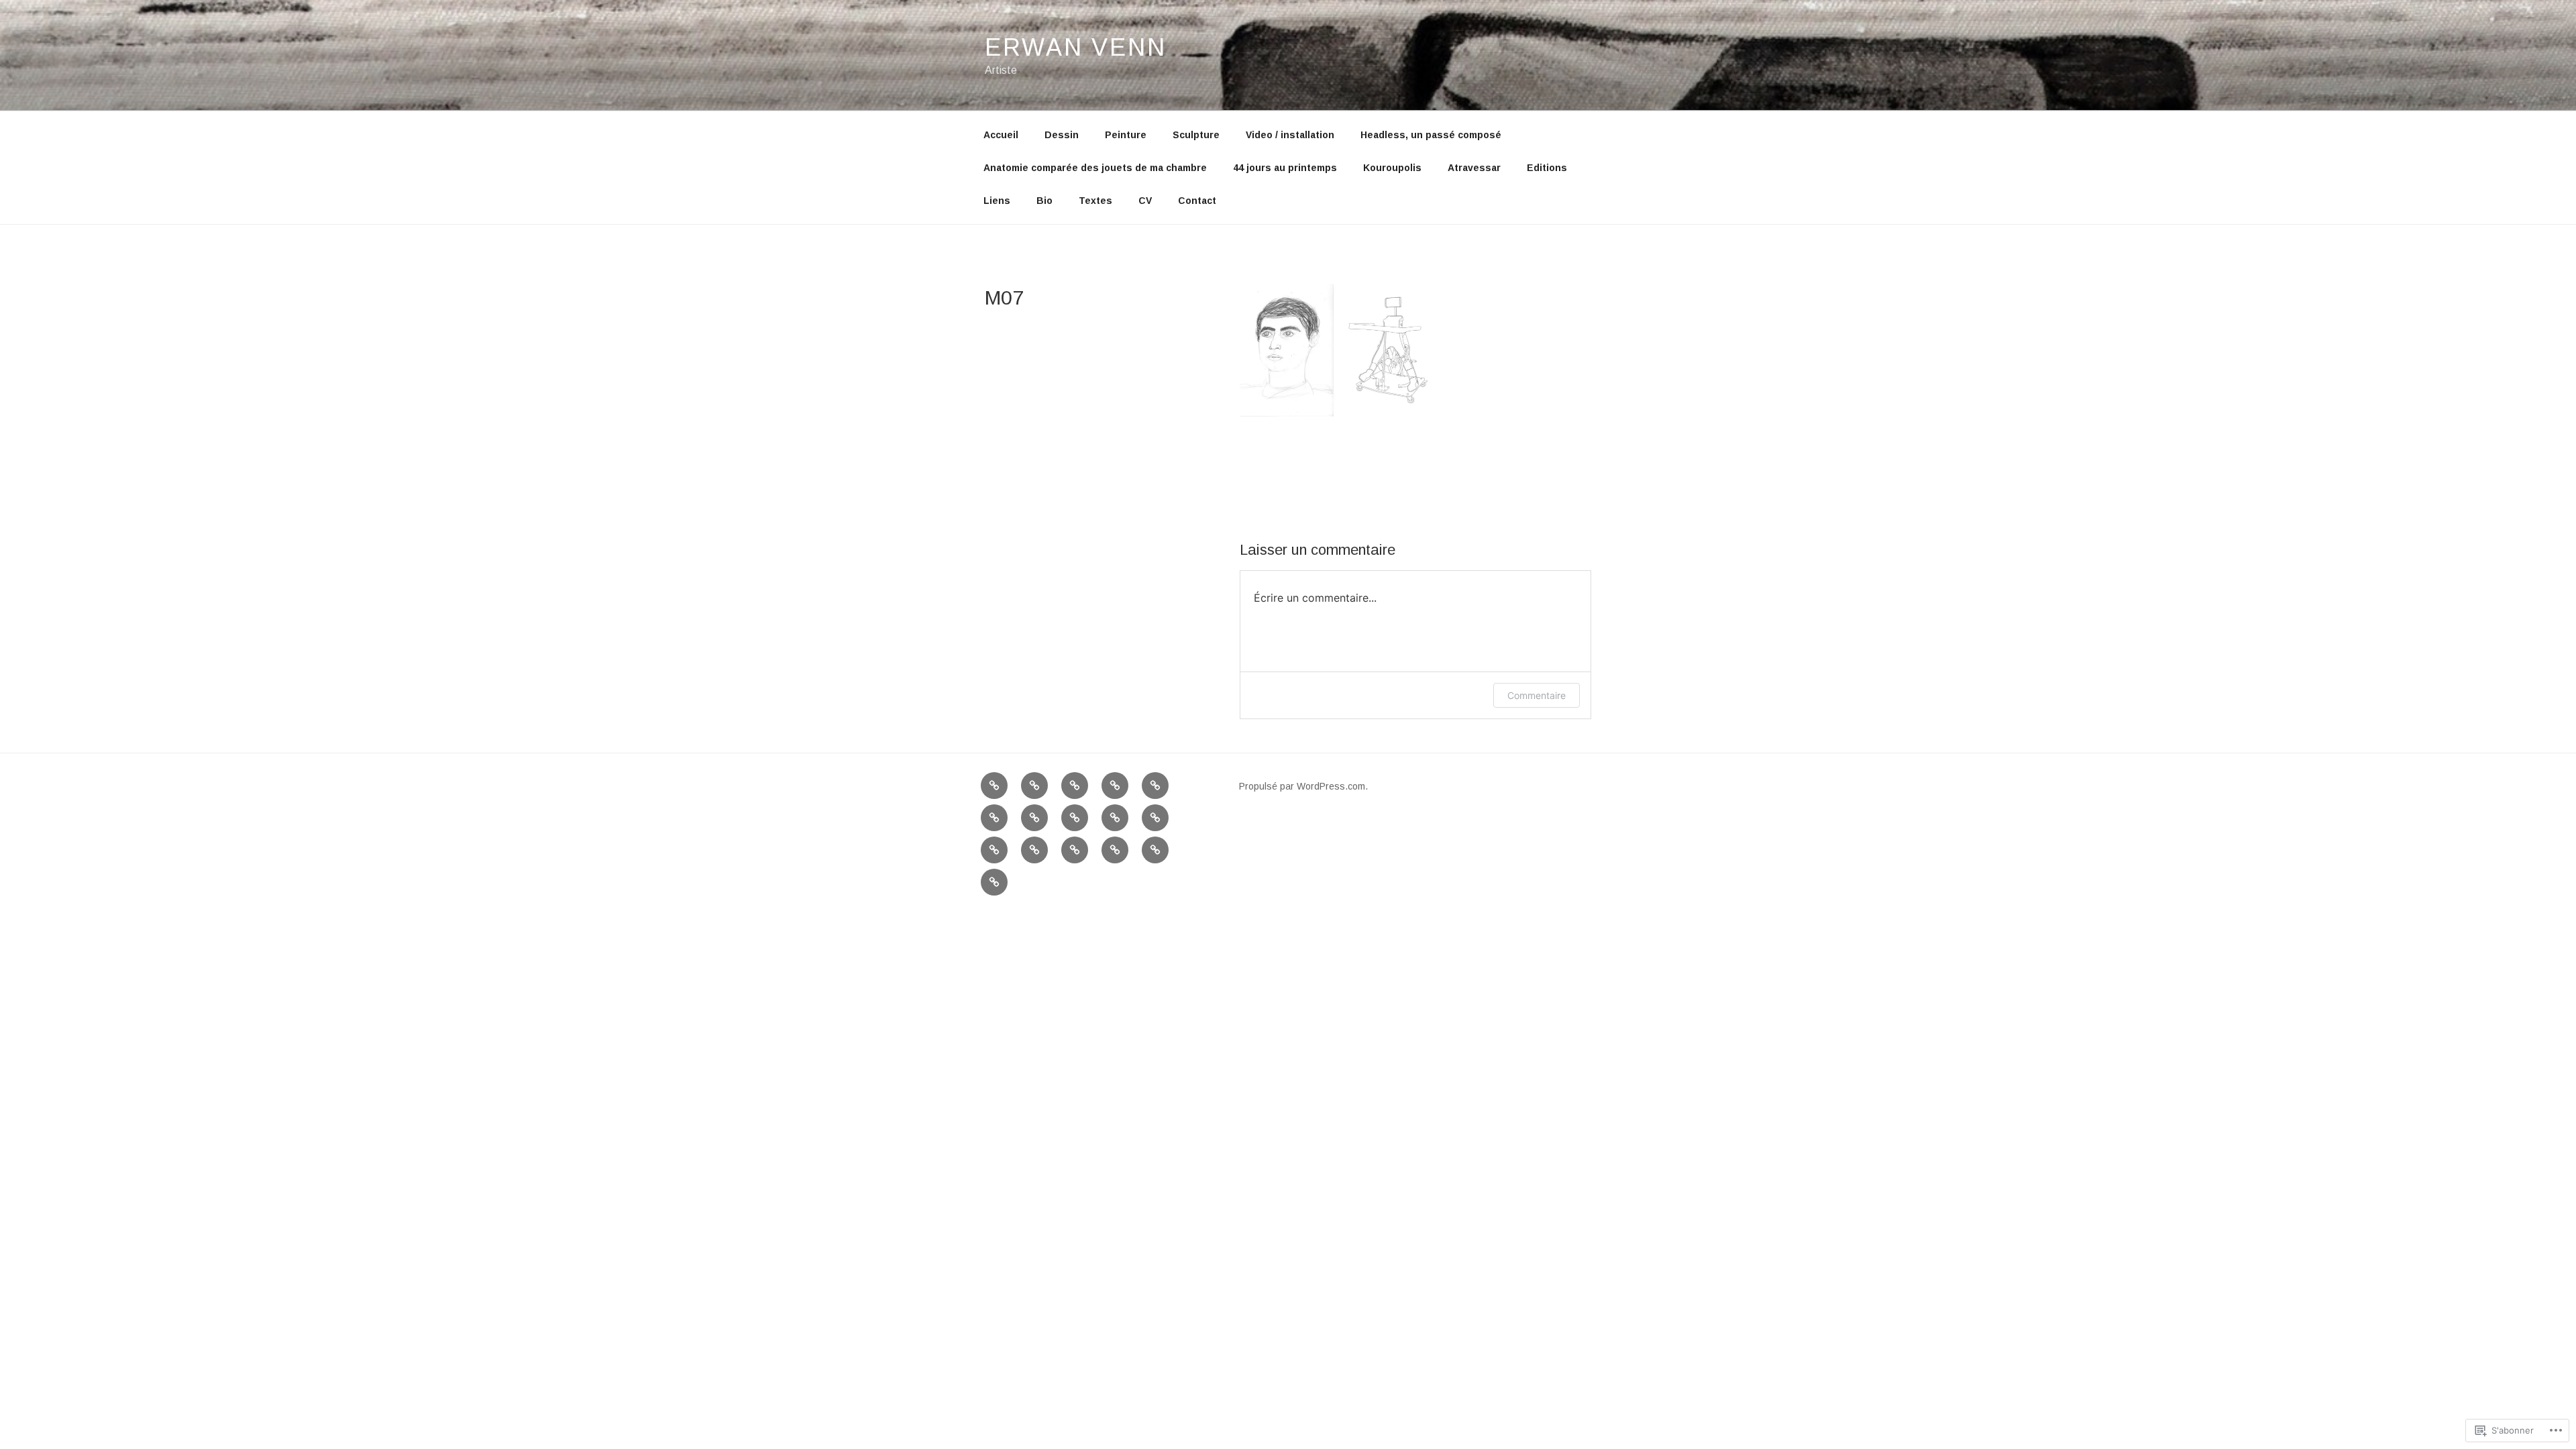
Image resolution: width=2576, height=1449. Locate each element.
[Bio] (1075, 850)
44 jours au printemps (1285, 168)
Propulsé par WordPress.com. (1303, 786)
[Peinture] (1075, 786)
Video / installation (1290, 135)
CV (1145, 201)
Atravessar (1474, 168)
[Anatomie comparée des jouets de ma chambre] (1034, 818)
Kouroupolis (1392, 168)
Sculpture (1196, 135)
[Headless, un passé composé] (994, 818)
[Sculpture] (1115, 786)
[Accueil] (994, 786)
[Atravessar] (1155, 818)
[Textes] (1115, 850)
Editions (1547, 168)
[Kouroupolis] (1115, 818)
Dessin (1062, 135)
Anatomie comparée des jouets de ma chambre (1095, 168)
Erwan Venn (1076, 47)
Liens (997, 201)
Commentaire (1537, 695)
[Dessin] (1034, 786)
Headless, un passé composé (1431, 135)
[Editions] (994, 850)
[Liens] (1034, 850)
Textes (1095, 201)
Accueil (1001, 135)
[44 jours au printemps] (1075, 818)
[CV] (1155, 850)
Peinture (1126, 135)
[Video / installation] (1155, 786)
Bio (1044, 201)
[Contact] (994, 882)
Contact (1197, 201)
